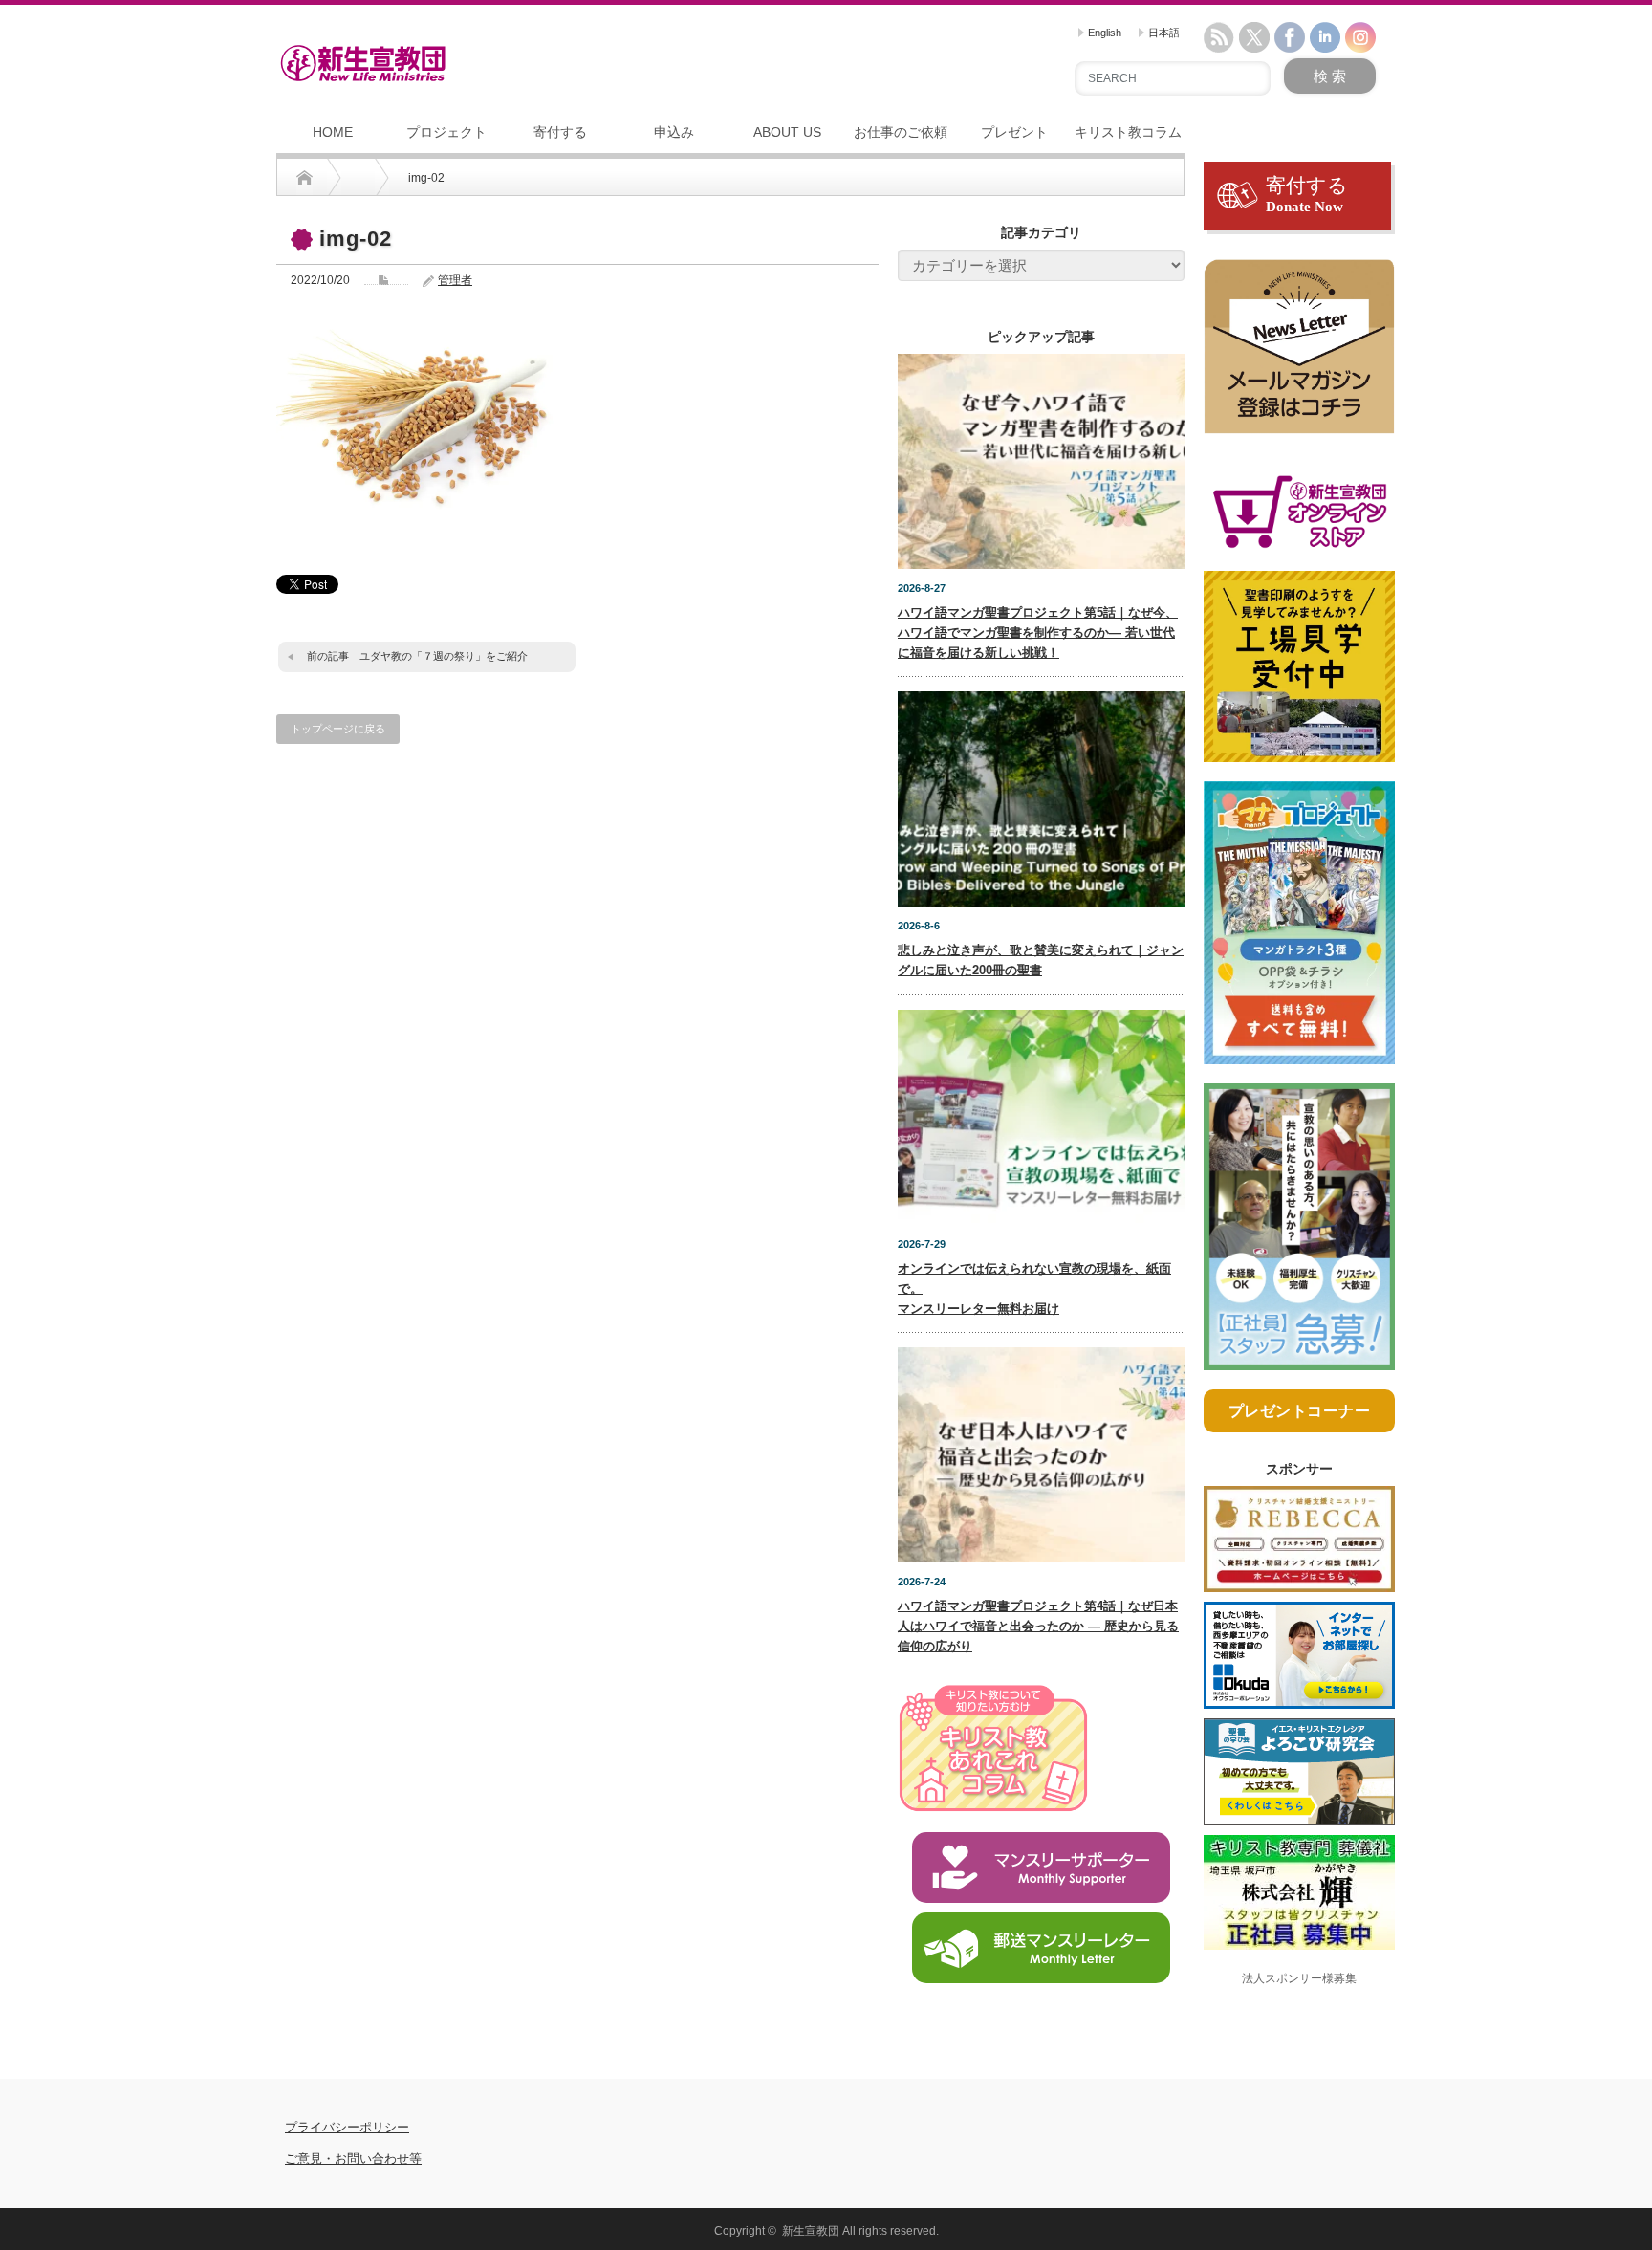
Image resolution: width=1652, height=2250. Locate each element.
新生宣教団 (811, 2231)
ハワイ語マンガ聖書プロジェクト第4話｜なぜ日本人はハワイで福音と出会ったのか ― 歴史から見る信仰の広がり (1038, 1626)
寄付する (560, 132)
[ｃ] (1299, 356)
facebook (1290, 37)
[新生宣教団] (363, 63)
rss (1219, 37)
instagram (1360, 37)
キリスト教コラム (1128, 132)
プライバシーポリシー (347, 2127)
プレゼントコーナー (1300, 1411)
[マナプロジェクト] (1299, 931)
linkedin (1325, 37)
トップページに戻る (338, 729)
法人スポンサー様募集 (1299, 1978)
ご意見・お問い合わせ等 (353, 2159)
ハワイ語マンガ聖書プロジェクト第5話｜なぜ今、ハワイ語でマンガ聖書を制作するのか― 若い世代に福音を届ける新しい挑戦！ (1038, 633)
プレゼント (1014, 132)
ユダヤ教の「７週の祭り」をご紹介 (444, 656)
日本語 (1163, 33)
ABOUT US (787, 132)
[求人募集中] (1299, 1234)
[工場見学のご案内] (1299, 675)
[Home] (304, 178)
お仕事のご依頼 (901, 132)
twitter (1254, 37)
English (1103, 33)
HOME (333, 132)
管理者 (455, 280)
